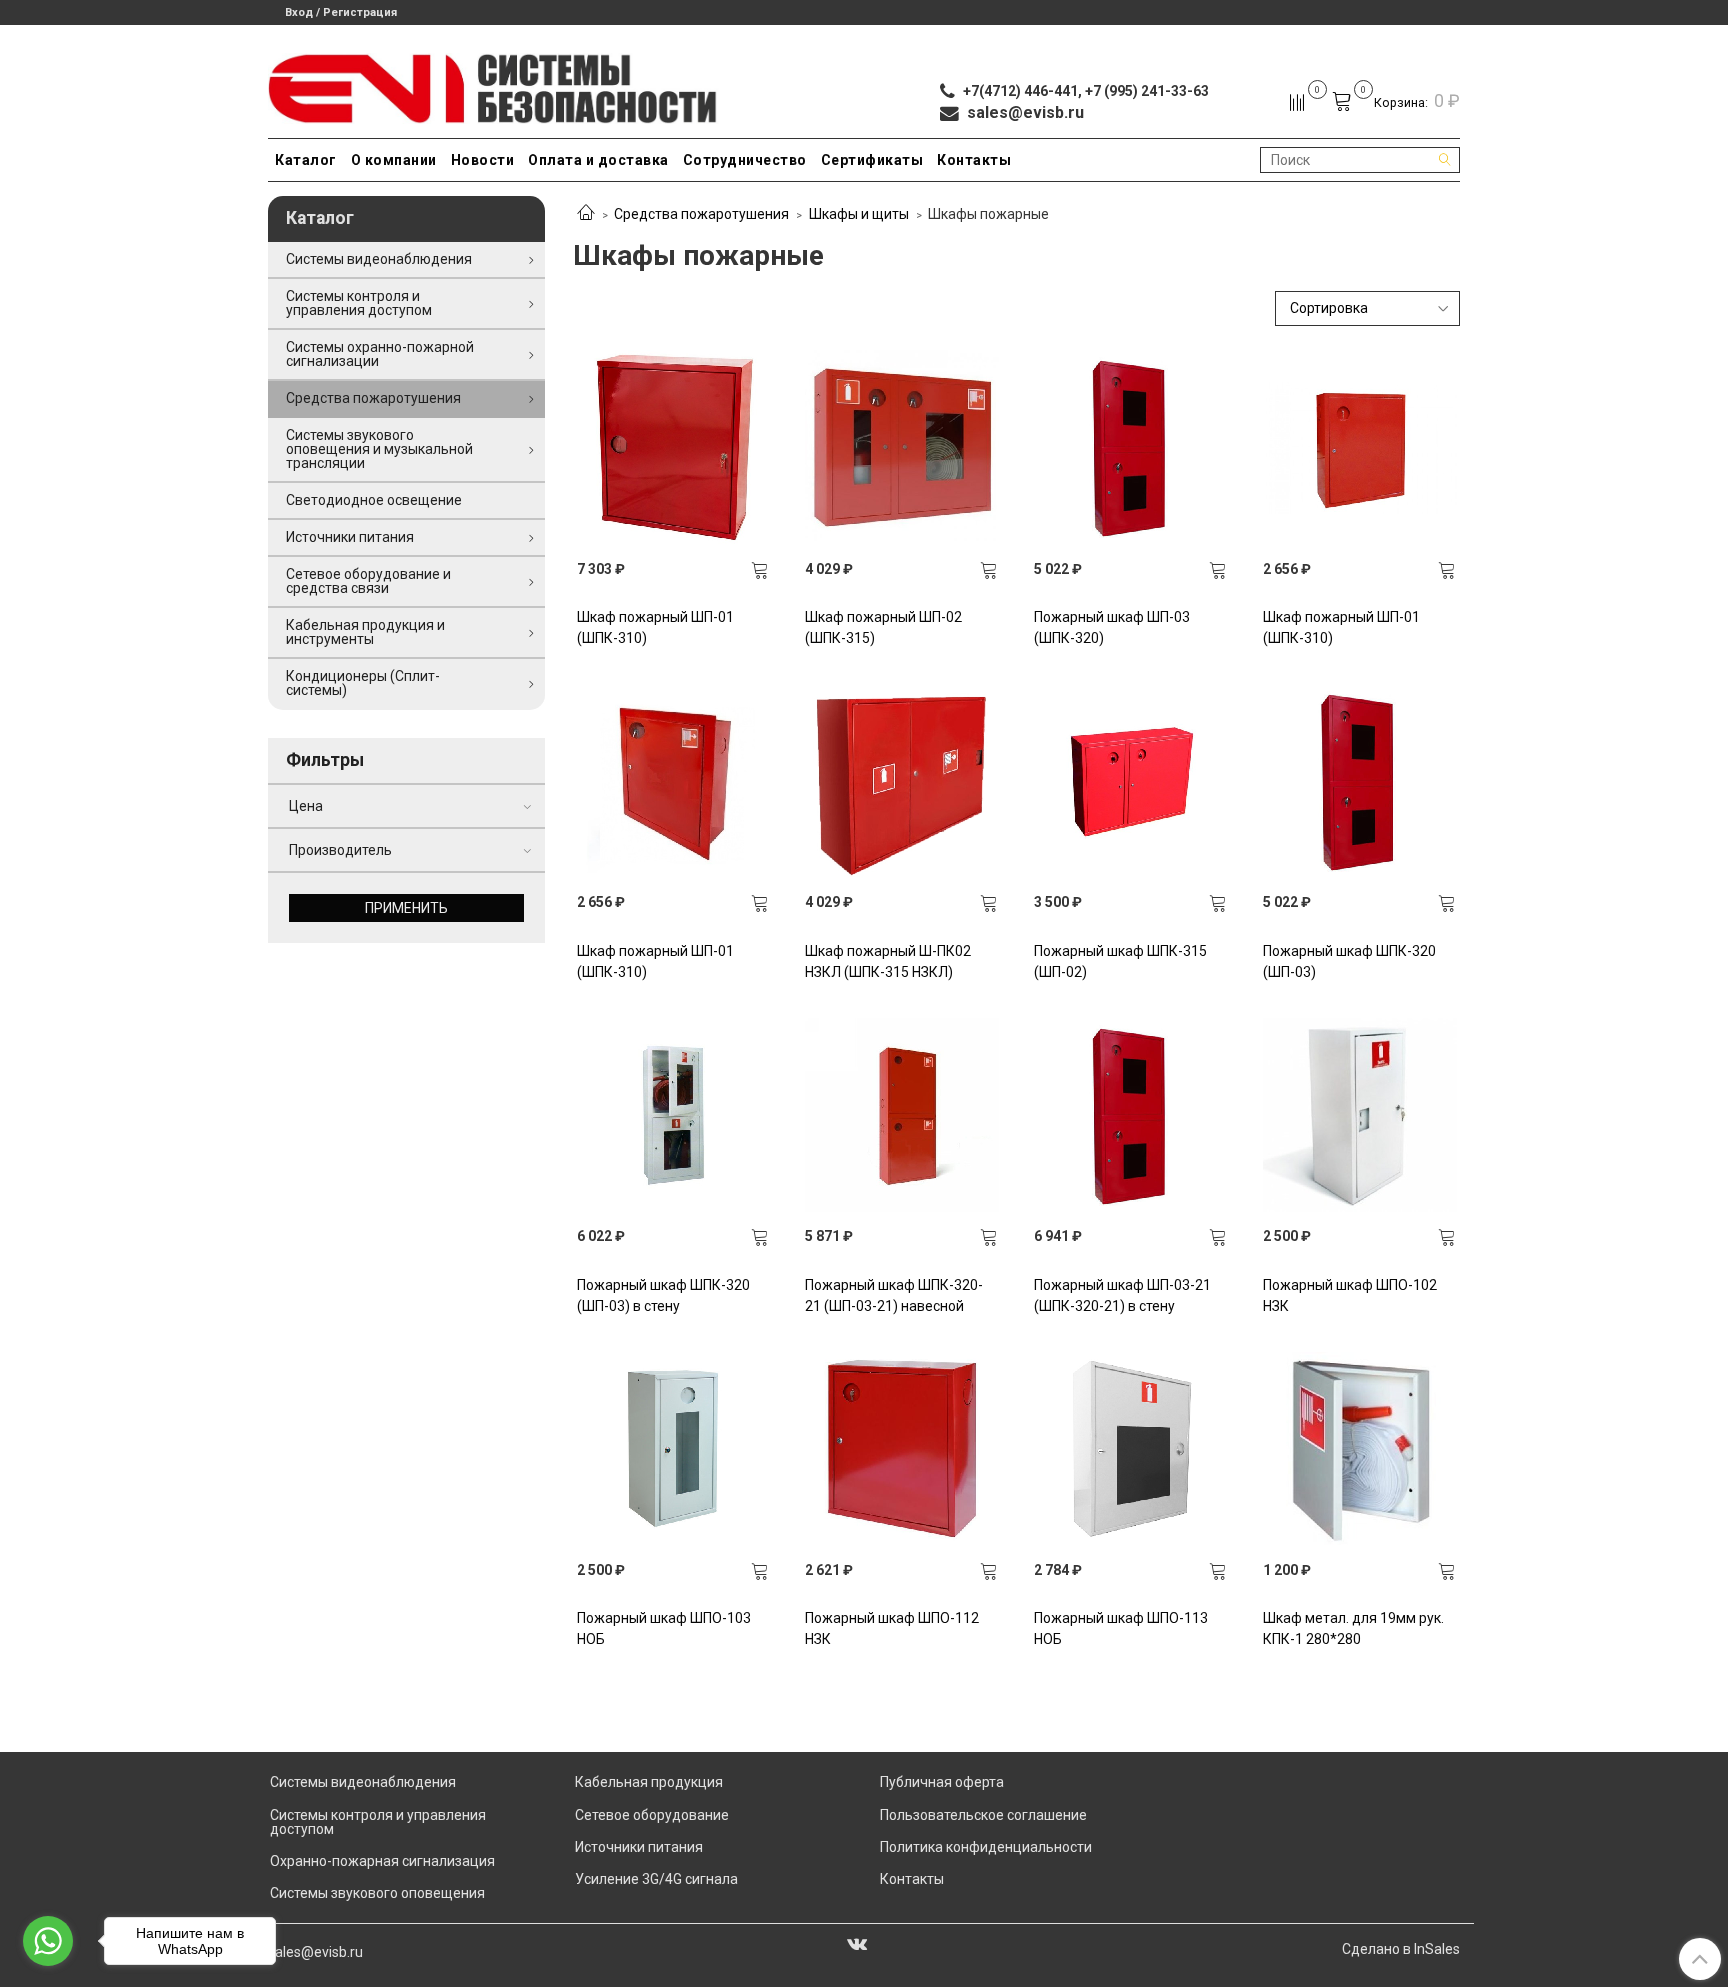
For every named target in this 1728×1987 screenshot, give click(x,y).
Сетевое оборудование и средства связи (368, 581)
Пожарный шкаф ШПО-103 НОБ (664, 1628)
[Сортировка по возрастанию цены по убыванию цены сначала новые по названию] (1368, 308)
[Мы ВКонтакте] (857, 1943)
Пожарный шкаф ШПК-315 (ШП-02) (1120, 961)
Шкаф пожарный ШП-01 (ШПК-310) (655, 627)
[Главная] (586, 214)
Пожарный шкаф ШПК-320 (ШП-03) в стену (663, 1295)
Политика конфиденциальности (986, 1847)
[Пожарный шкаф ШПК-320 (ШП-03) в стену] (674, 1115)
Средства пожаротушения (701, 214)
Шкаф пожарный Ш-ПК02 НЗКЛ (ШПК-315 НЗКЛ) (888, 961)
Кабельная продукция (649, 1782)
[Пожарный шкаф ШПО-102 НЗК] (1360, 1115)
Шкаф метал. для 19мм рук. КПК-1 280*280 (1353, 1628)
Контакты (974, 160)
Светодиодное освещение (374, 500)
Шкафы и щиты (859, 214)
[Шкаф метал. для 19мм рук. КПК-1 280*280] (1360, 1449)
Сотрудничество (745, 160)
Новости (483, 160)
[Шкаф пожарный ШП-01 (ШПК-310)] (674, 447)
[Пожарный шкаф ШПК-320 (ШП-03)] (1360, 781)
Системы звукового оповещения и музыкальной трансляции (379, 449)
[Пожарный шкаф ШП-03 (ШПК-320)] (1131, 447)
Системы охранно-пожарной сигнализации (380, 354)
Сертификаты (872, 160)
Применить (406, 908)
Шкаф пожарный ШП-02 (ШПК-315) (883, 627)
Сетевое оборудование (652, 1815)
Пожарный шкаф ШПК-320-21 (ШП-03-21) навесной (894, 1295)
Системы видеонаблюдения (379, 259)
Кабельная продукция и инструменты (365, 632)
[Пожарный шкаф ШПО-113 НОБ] (1131, 1449)
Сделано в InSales (1401, 1949)
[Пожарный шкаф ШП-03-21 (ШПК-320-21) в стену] (1131, 1115)
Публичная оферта (942, 1782)
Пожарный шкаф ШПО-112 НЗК (892, 1628)
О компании (394, 160)
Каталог (306, 160)
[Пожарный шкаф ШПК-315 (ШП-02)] (1131, 781)
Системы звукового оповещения (377, 1893)
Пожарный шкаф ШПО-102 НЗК (1350, 1295)
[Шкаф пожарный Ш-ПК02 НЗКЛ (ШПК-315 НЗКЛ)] (902, 781)
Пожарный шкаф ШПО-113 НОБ (1121, 1628)
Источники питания (350, 537)
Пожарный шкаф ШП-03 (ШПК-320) (1112, 627)
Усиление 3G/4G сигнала (656, 1879)
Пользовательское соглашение (983, 1815)
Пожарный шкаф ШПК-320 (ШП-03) (1349, 961)
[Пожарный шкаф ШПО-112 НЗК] (902, 1449)
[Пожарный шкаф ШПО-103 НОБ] (674, 1449)
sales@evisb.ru (315, 1952)
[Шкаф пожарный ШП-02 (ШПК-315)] (902, 447)
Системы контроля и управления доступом (359, 303)
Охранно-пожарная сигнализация (382, 1861)
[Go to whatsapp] (48, 1941)
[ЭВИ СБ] (493, 84)
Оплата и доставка (598, 160)
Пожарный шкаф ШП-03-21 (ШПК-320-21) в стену (1122, 1295)
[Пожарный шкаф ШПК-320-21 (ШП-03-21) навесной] (902, 1115)
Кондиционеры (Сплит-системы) (363, 683)
